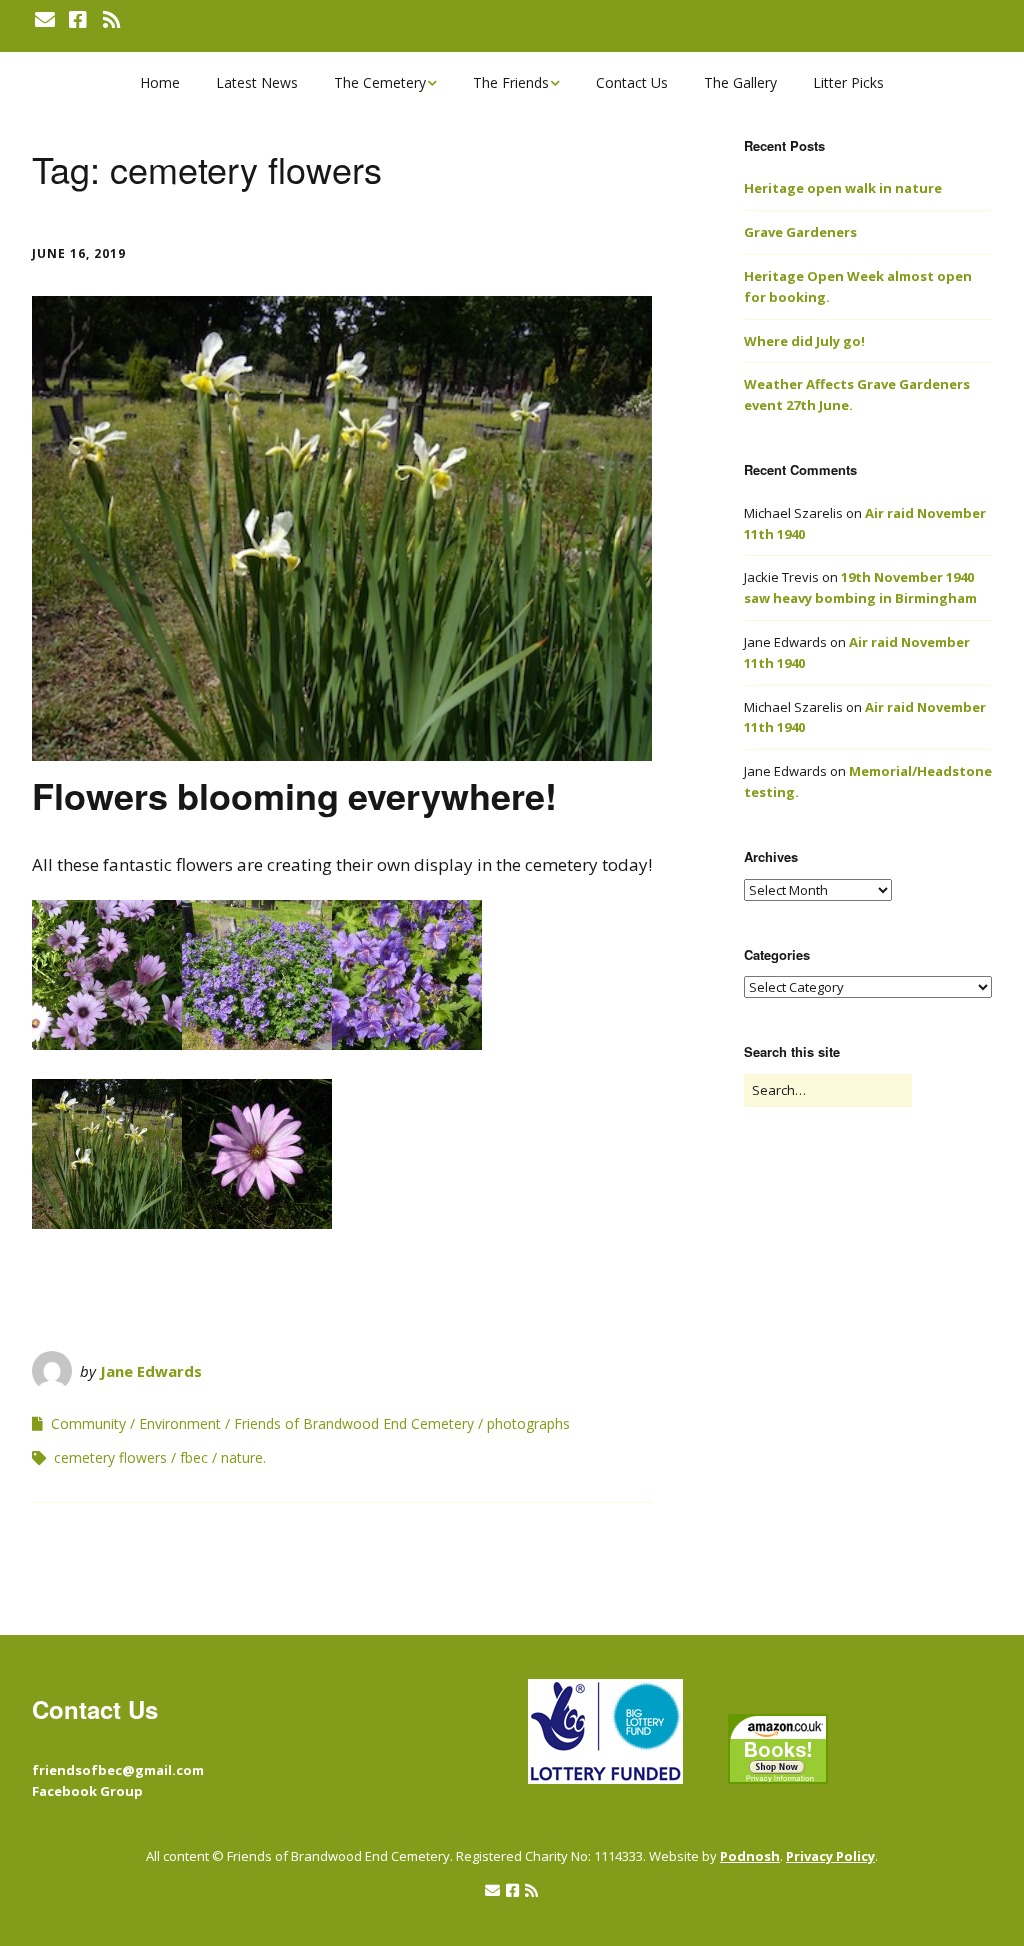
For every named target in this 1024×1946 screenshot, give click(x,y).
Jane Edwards (151, 1371)
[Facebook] (78, 20)
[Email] (46, 20)
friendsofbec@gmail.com (118, 1770)
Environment (180, 1423)
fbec (194, 1457)
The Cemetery (380, 82)
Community (88, 1423)
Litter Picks (848, 82)
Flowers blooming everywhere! (294, 795)
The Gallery (740, 82)
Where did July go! (804, 341)
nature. (243, 1457)
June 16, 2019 (79, 253)
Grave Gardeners (800, 232)
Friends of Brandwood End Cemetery (354, 1423)
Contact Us (632, 82)
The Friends (511, 82)
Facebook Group (87, 1791)
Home (160, 82)
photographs (528, 1423)
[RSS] (111, 20)
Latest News (257, 82)
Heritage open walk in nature (843, 188)
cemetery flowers (110, 1457)
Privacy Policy (830, 1856)
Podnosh (750, 1856)
